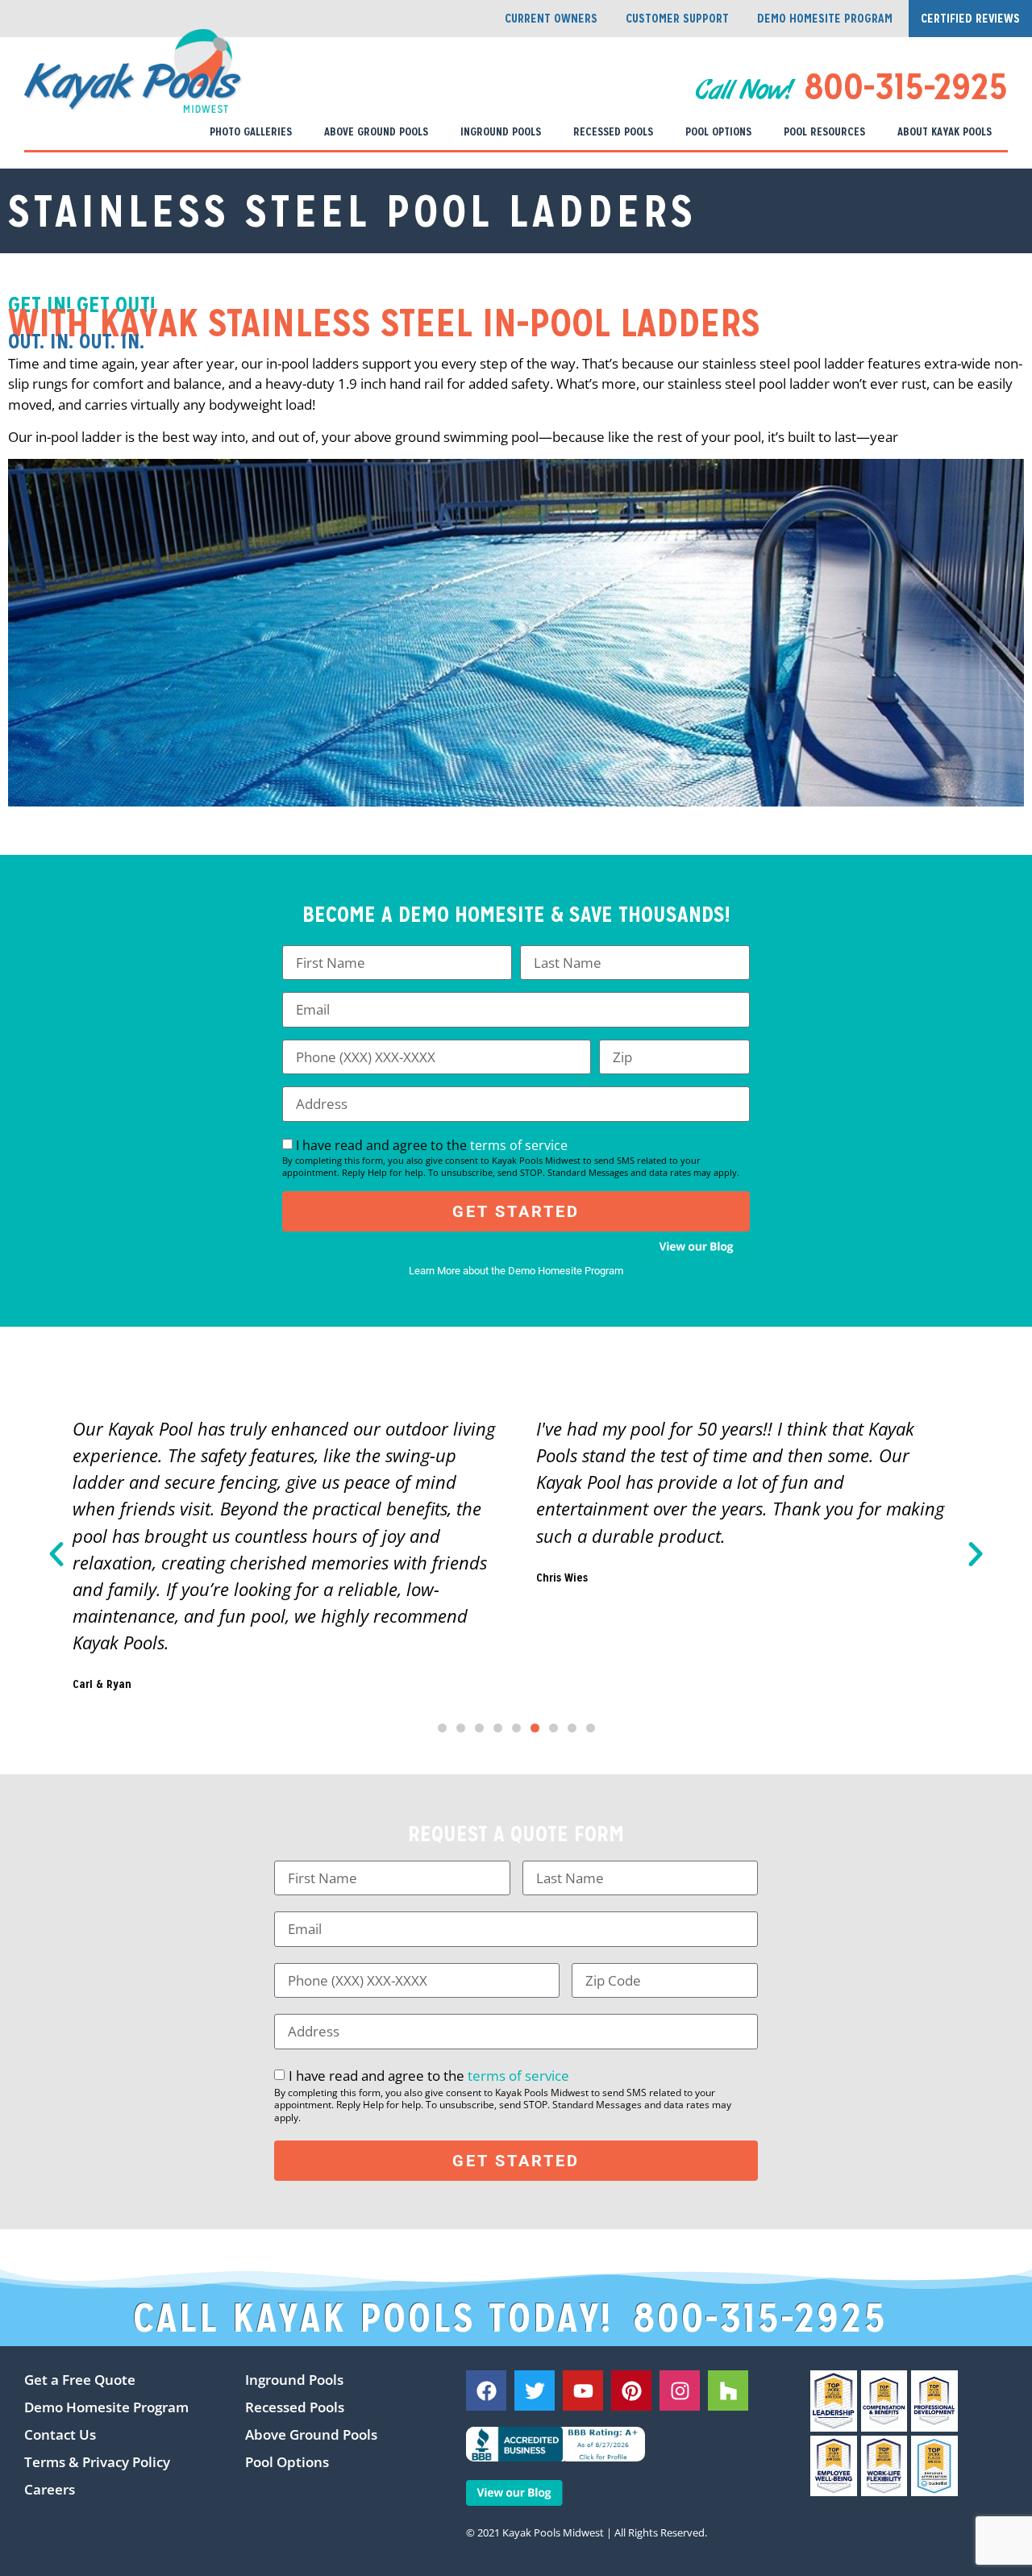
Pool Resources (824, 131)
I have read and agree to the (511, 1157)
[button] (56, 1554)
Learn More (435, 1271)
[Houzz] (728, 2391)
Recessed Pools (613, 131)
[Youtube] (583, 2391)
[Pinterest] (631, 2391)
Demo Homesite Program (825, 18)
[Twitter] (535, 2391)
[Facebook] (486, 2391)
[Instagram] (680, 2391)
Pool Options (718, 131)
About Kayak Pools (945, 131)
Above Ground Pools (376, 131)
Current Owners (551, 18)
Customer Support (677, 18)
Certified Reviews (970, 18)
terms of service (519, 1145)
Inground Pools (501, 131)
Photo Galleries (251, 131)
